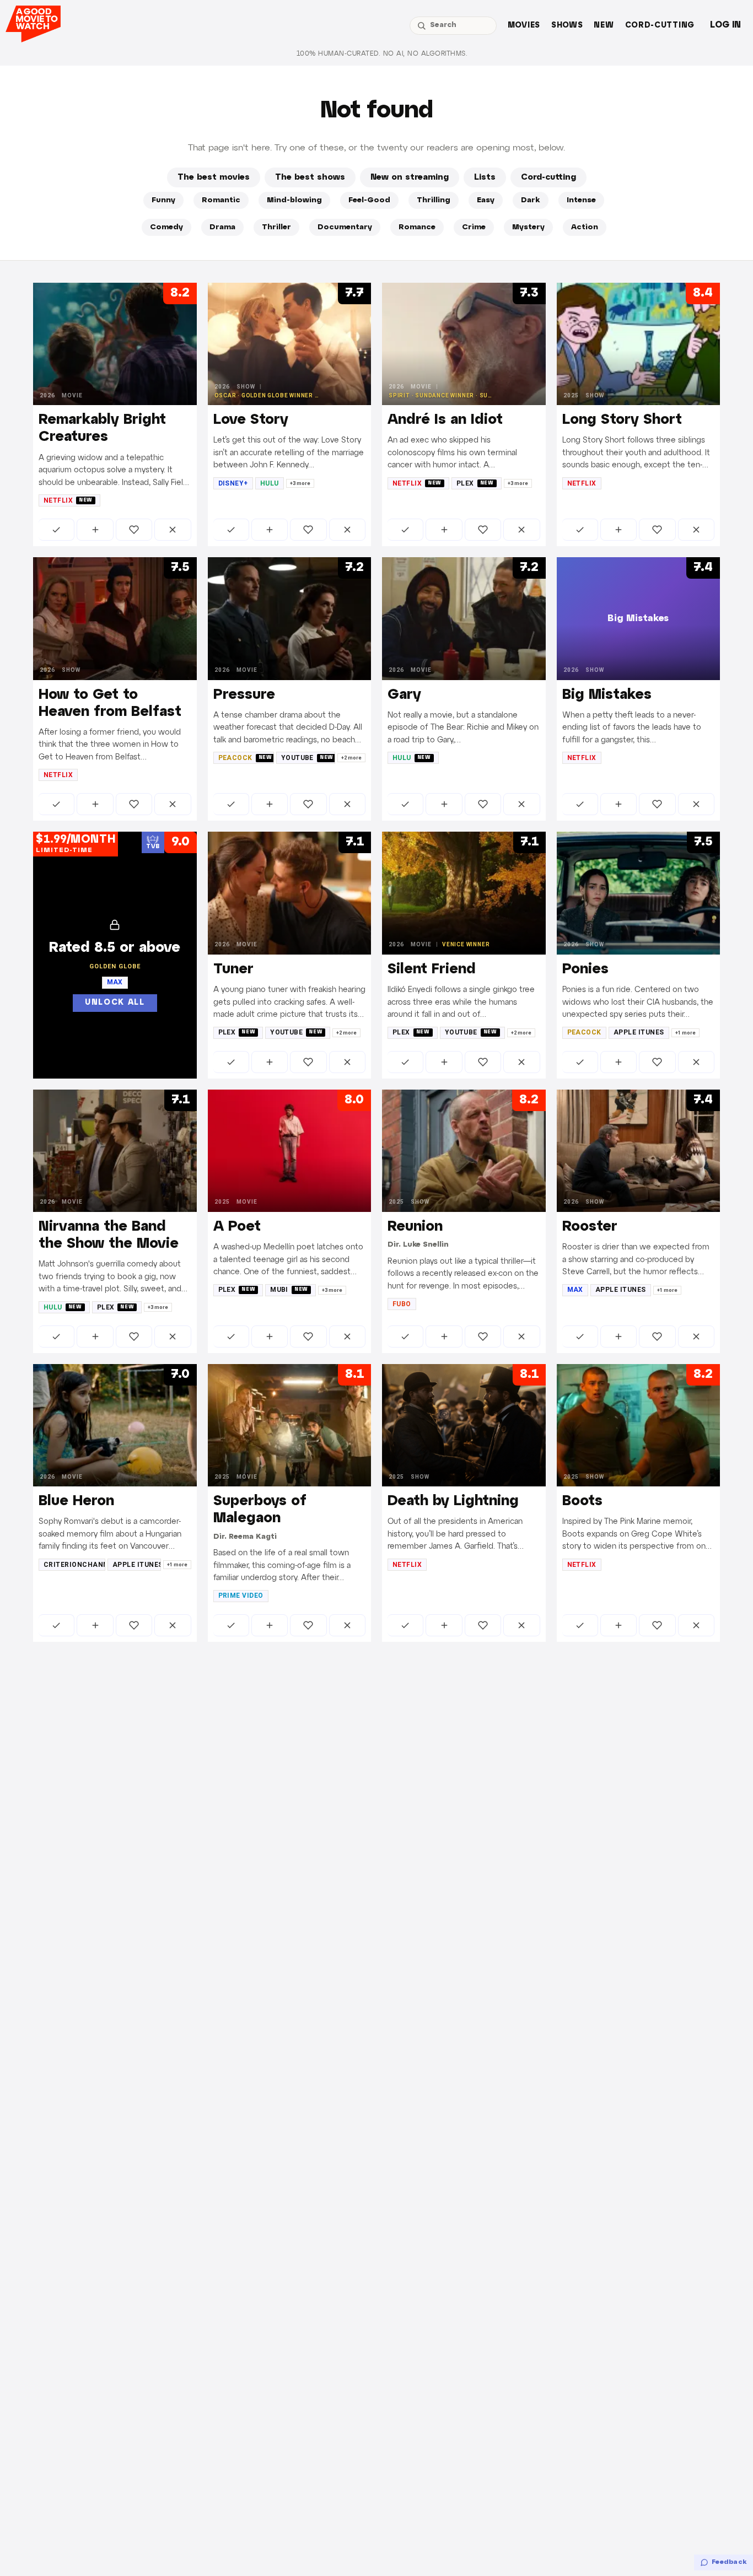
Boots (582, 1501)
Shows (567, 26)
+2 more (351, 758)
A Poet (237, 1227)
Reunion (415, 1227)
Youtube (307, 758)
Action (585, 227)
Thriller (276, 227)
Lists (485, 177)
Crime (474, 227)
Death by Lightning (453, 1501)
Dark (531, 200)
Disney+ (233, 483)
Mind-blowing (294, 200)
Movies (524, 26)
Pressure (244, 695)
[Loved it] (134, 530)
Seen (57, 530)
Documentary (345, 227)
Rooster (590, 1227)
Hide (173, 530)
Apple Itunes (639, 1032)
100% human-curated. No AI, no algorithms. (382, 54)
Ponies (585, 969)
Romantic (221, 200)
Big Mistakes (607, 695)
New (604, 26)
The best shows (310, 177)
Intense (581, 200)
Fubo (402, 1304)
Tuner (233, 969)
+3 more (300, 483)
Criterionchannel (74, 1565)
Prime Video (241, 1596)
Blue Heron (76, 1501)
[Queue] (95, 530)
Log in (725, 25)
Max (575, 1290)
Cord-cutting (660, 26)
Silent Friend (432, 969)
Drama (222, 227)
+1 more (685, 1033)
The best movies (214, 177)
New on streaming (410, 177)
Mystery (528, 227)
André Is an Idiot (445, 420)
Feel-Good (369, 200)
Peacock (245, 758)
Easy (486, 200)
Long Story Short (622, 420)
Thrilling (434, 200)
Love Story (251, 420)
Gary (404, 695)
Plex (475, 483)
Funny (163, 200)
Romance (417, 227)
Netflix (68, 500)
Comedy (166, 227)
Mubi (289, 1290)
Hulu (270, 483)
